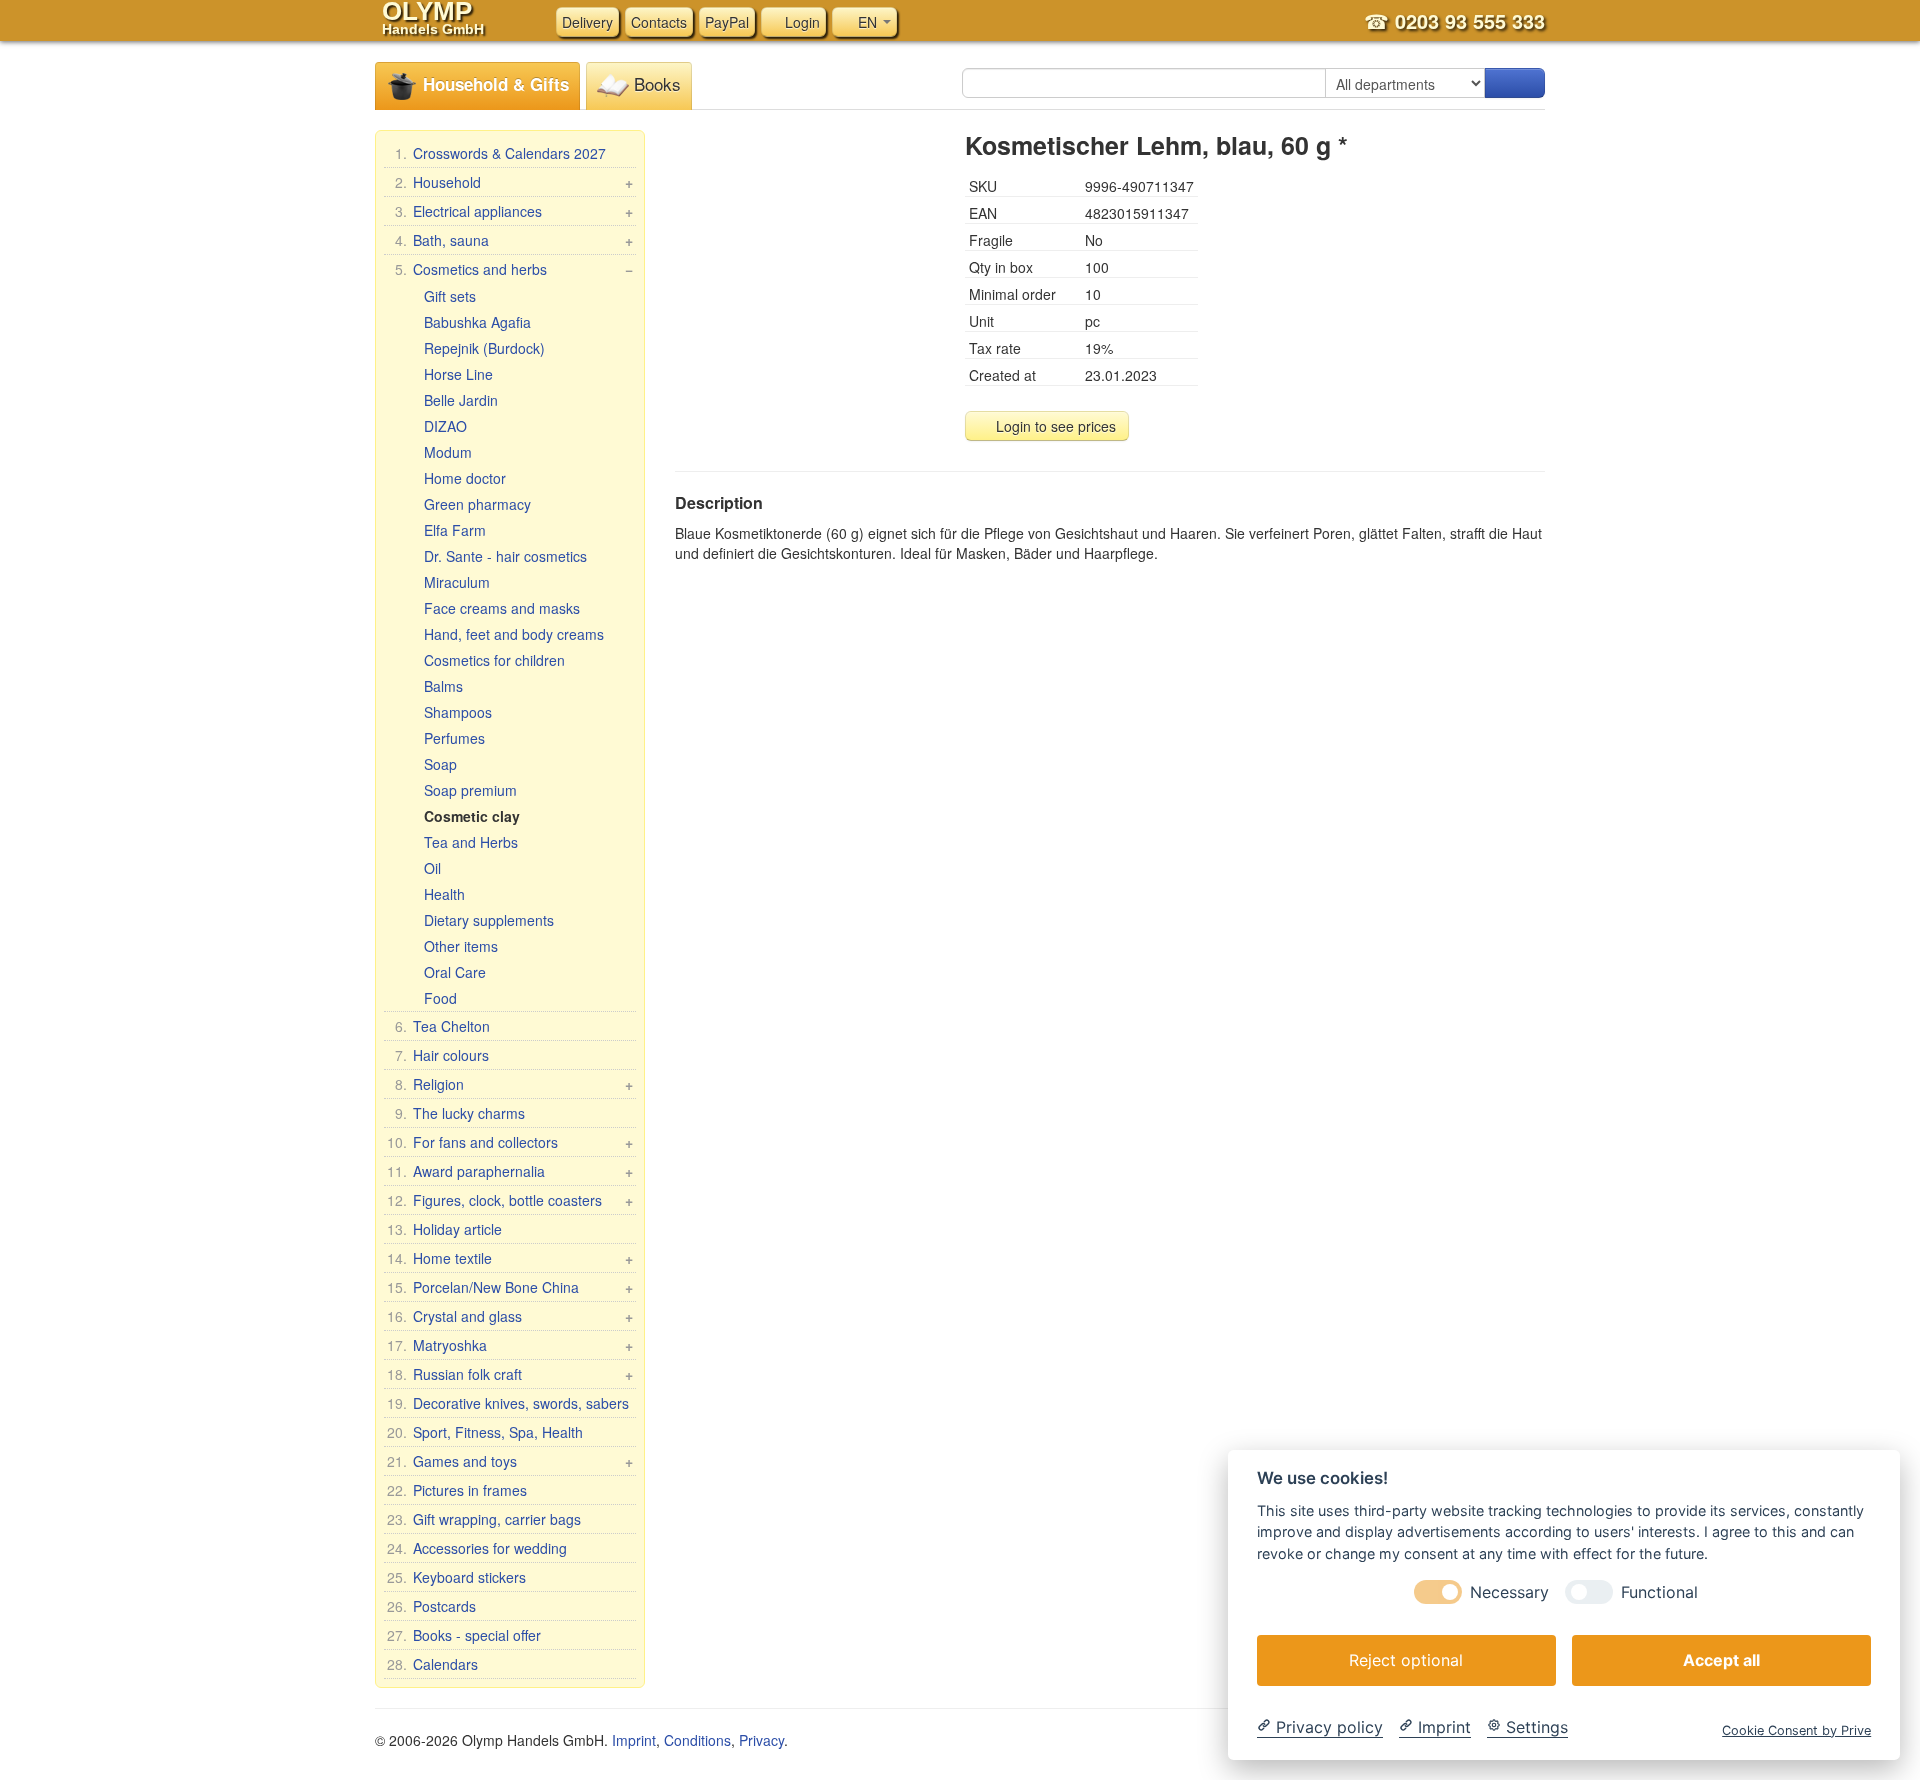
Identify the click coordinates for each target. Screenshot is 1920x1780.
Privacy (761, 1740)
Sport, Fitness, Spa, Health (485, 1432)
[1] (1515, 83)
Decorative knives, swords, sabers (508, 1403)
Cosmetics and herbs (514, 269)
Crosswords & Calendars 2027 (500, 153)
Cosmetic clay (472, 816)
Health (444, 894)
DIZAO (445, 426)
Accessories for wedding (477, 1548)
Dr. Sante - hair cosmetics (505, 556)
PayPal (727, 22)
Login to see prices (1054, 426)
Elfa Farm (455, 530)
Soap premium (470, 790)
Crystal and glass (510, 1316)
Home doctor (465, 478)
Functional (1659, 1591)
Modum (448, 452)
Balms (443, 686)
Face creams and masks (502, 608)
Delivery (587, 22)
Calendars (432, 1664)
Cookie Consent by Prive (1796, 1729)
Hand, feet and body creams (514, 634)
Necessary (1509, 1591)
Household (514, 182)
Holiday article (444, 1229)
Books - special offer (464, 1635)
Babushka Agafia (477, 322)
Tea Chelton (442, 1026)
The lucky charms (460, 1113)
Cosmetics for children (494, 660)
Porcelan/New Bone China (510, 1287)
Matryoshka (510, 1345)
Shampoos (458, 712)
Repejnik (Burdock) (484, 348)
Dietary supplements (489, 920)
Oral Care (455, 972)
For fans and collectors (510, 1142)
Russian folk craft (510, 1374)
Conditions (697, 1740)
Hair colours (442, 1055)
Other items (461, 946)
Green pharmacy (477, 504)
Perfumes (454, 738)
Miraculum (457, 582)
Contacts (659, 22)
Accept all (1721, 1659)
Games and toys (510, 1461)
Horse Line (458, 374)
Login (800, 22)
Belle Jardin (461, 400)
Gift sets (450, 296)
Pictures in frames (457, 1490)
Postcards (431, 1606)
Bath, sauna (514, 240)
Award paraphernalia (510, 1171)
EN (867, 22)
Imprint (634, 1740)
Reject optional (1406, 1659)
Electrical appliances (514, 211)
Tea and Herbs (471, 842)
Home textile (510, 1258)
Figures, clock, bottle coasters (510, 1200)
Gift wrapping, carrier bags (484, 1519)
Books (655, 83)
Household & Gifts (493, 84)
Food (440, 998)
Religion (514, 1084)
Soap (440, 764)
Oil (432, 868)
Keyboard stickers (456, 1577)
